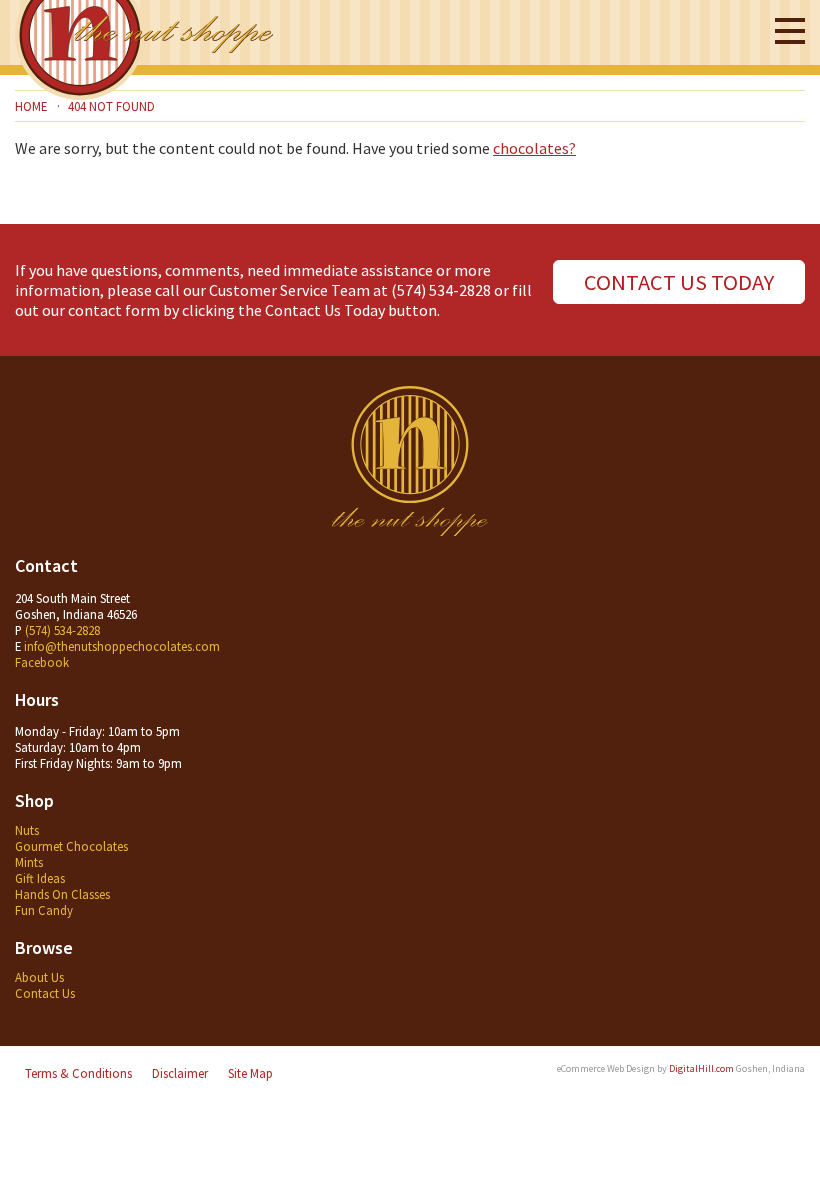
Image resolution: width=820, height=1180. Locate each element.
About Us (39, 977)
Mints (29, 862)
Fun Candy (44, 910)
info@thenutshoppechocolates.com (122, 646)
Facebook (42, 662)
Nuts (27, 830)
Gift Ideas (40, 878)
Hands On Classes (62, 894)
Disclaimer (180, 1073)
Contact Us (45, 993)
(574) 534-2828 (441, 290)
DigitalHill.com (701, 1068)
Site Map (250, 1073)
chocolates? (534, 148)
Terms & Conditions (78, 1073)
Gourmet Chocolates (71, 846)
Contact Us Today (679, 282)
